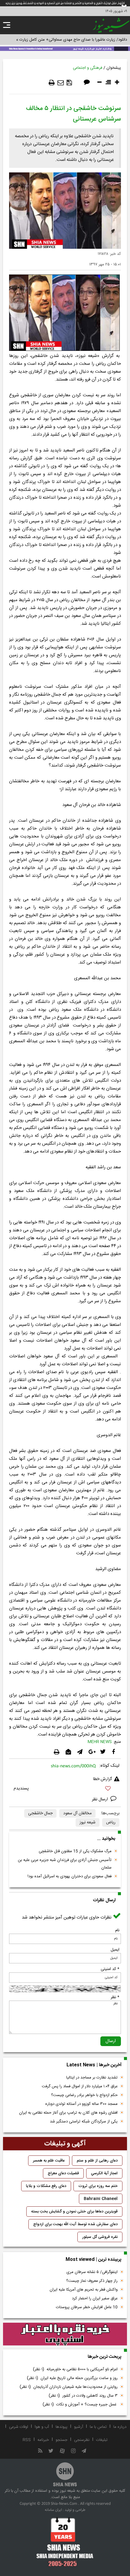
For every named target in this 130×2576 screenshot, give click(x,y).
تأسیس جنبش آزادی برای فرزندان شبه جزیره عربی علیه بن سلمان (65, 1864)
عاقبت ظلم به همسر (49, 2161)
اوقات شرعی (19, 2427)
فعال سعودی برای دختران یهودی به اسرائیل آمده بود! (70, 1876)
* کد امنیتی (110, 1969)
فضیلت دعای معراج (63, 2173)
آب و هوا (42, 2427)
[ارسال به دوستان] (61, 83)
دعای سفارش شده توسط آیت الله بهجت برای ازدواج (75, 2224)
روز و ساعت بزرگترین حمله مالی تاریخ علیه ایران (72, 2378)
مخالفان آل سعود (77, 1813)
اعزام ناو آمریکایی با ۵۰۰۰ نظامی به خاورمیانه (75, 2369)
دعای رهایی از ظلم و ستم (97, 2161)
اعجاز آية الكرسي (104, 2173)
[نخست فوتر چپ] (65, 2542)
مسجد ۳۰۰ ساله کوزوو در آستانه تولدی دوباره (81, 2104)
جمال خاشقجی (40, 1813)
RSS (27, 2440)
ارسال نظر (101, 1799)
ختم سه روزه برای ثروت (98, 2186)
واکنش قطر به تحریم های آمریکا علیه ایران (84, 2290)
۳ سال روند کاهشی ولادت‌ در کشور (83, 2396)
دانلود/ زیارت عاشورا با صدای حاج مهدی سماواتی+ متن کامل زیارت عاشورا (68, 40)
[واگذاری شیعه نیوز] (65, 48)
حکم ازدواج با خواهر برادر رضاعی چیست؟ (84, 2095)
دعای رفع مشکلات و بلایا (46, 2186)
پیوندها (62, 2427)
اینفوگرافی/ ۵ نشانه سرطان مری (92, 2272)
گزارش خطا (102, 1779)
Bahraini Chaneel (101, 2199)
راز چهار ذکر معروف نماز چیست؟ (92, 2281)
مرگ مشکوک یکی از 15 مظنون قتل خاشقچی (75, 1851)
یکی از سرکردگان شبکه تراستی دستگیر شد (84, 2122)
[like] (65, 1789)
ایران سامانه (53, 2510)
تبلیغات (102, 2440)
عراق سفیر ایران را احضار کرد (95, 2298)
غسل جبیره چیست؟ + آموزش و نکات (80, 2405)
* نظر (115, 1997)
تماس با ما (98, 2427)
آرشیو (79, 2427)
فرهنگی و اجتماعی (88, 68)
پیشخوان (114, 68)
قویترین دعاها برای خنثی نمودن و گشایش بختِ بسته (74, 2212)
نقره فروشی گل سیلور (100, 2237)
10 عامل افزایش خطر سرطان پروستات (87, 2307)
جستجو (62, 2440)
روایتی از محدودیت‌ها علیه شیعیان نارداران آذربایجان (69, 2387)
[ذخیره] (69, 83)
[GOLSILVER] (65, 2334)
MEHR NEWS (100, 1742)
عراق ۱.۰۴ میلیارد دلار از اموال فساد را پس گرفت (80, 2086)
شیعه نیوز (88, 1822)
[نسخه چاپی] (52, 83)
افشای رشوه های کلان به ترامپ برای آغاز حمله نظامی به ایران (68, 2113)
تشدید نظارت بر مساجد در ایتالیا (92, 2078)
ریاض (111, 1822)
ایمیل (115, 1950)
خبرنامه (43, 2440)
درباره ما (120, 2427)
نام (117, 1930)
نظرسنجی (82, 2440)
